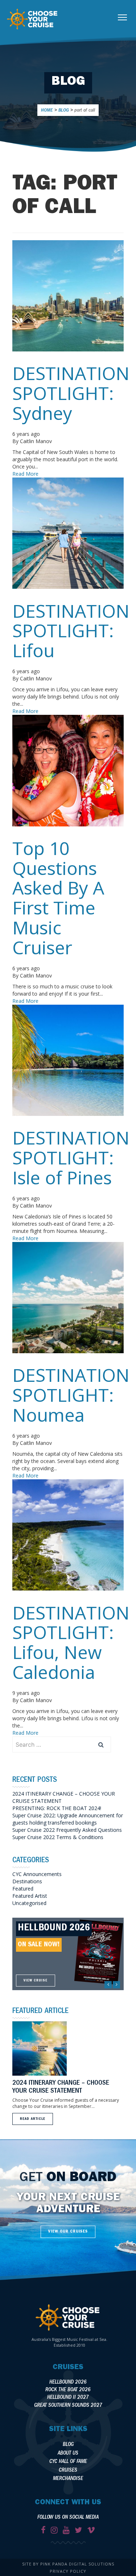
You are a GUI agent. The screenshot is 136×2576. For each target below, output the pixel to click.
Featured (23, 1889)
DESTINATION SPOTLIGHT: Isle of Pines (71, 1158)
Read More (25, 474)
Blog (68, 2445)
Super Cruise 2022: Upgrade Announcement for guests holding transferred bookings (68, 1819)
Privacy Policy (68, 2571)
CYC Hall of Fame (68, 2462)
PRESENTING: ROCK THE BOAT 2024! (57, 1808)
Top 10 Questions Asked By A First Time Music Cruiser (58, 898)
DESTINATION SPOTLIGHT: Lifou (71, 631)
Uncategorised (29, 1903)
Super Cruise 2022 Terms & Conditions (58, 1837)
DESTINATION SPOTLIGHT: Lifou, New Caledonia (71, 1642)
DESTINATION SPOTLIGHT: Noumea (71, 1395)
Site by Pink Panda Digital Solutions (68, 2564)
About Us (68, 2454)
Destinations (27, 1881)
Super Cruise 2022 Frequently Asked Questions (67, 1830)
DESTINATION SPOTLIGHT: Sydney (71, 393)
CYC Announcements (37, 1874)
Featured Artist (30, 1896)
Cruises (68, 2471)
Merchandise (68, 2479)
